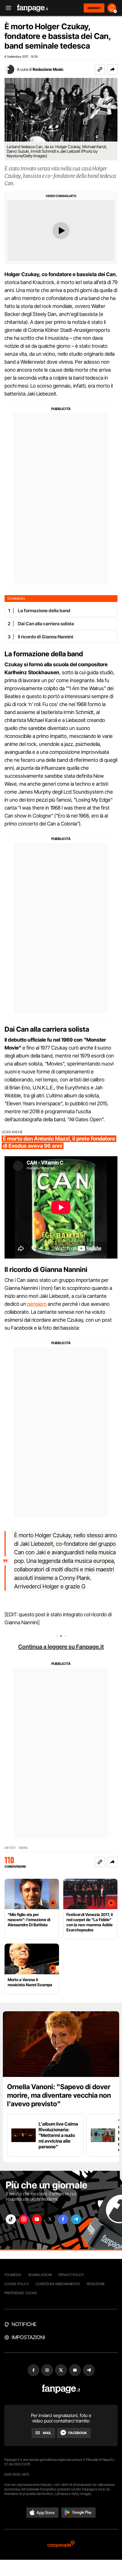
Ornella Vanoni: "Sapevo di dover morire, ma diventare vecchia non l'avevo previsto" (59, 2095)
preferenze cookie (21, 2293)
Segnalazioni (40, 2275)
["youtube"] (37, 2219)
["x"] (50, 2219)
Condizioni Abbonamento (58, 2284)
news (23, 1848)
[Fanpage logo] (33, 8)
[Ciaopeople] (61, 2545)
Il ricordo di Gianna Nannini (46, 637)
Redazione (96, 2284)
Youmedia (13, 2275)
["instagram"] (24, 2219)
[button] (112, 69)
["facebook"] (63, 2219)
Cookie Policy (16, 2284)
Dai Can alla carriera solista (46, 624)
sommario (16, 598)
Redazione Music (48, 69)
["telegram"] (76, 2219)
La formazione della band (44, 611)
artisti (10, 1848)
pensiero (37, 1304)
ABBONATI (94, 8)
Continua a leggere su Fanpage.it (61, 1647)
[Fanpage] (61, 2389)
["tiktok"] (11, 2219)
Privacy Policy (71, 2275)
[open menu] (7, 8)
